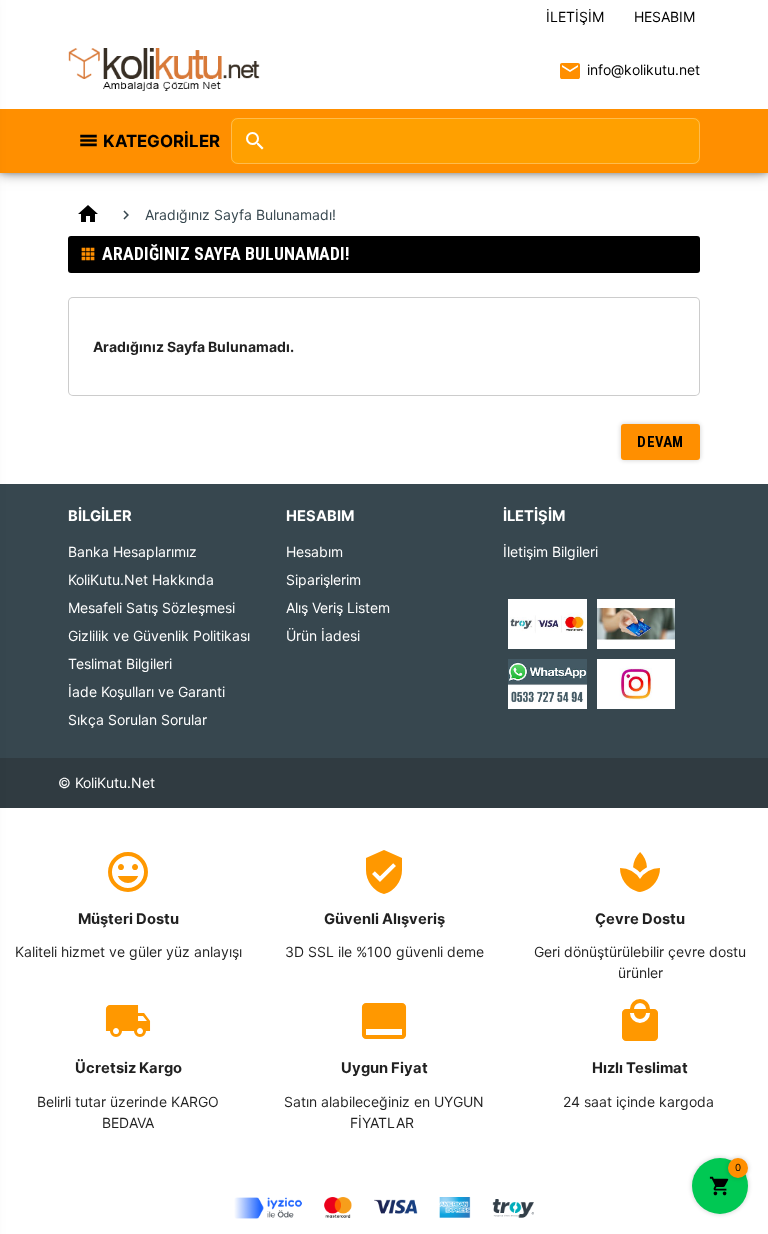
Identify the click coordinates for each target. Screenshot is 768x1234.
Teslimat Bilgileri (120, 663)
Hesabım (664, 16)
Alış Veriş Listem (338, 607)
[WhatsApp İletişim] (547, 682)
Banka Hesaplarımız (132, 551)
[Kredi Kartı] (547, 622)
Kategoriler (156, 141)
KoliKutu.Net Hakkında (141, 579)
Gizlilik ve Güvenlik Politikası (159, 635)
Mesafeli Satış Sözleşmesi (151, 607)
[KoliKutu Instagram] (636, 682)
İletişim (575, 16)
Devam (660, 442)
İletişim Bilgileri (550, 551)
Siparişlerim (323, 579)
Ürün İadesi (323, 635)
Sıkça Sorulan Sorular (137, 719)
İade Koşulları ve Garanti (146, 691)
